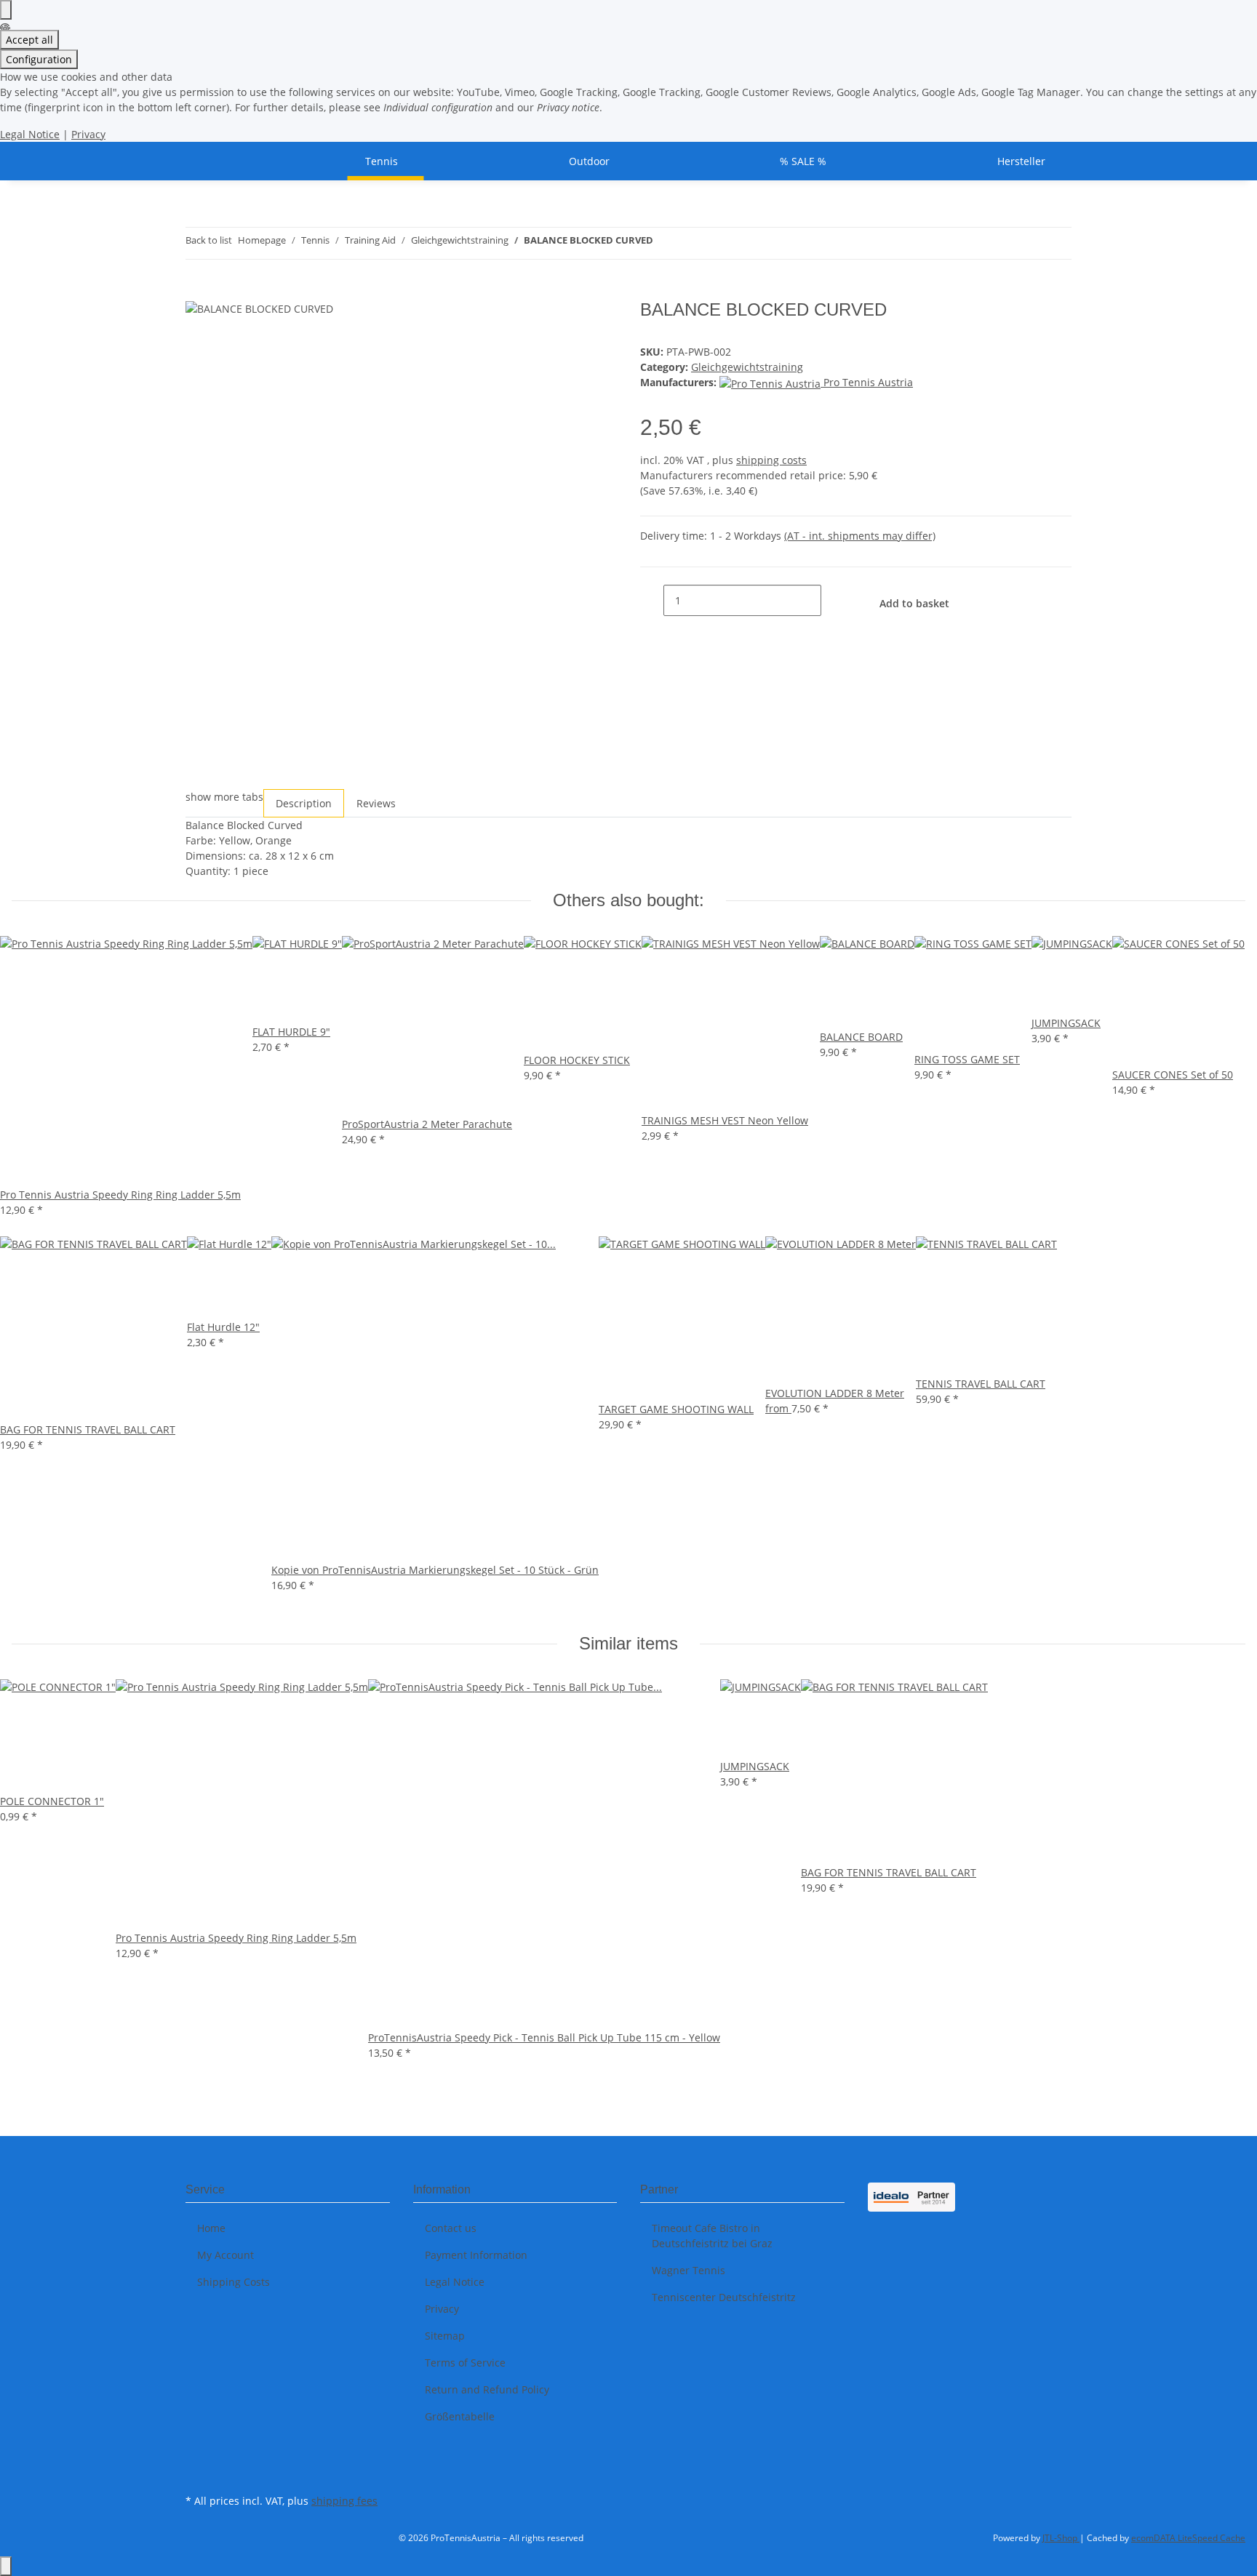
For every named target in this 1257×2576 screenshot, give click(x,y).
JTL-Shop (1061, 2538)
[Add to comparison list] (562, 327)
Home (211, 2228)
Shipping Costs (234, 2282)
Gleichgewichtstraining (747, 367)
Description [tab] (304, 803)
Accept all (29, 40)
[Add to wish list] (591, 327)
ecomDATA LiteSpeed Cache (1188, 2538)
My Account (226, 2255)
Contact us (451, 2228)
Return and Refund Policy (487, 2389)
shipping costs (771, 460)
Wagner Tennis (689, 2270)
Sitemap (445, 2336)
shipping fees (344, 2501)
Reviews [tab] (376, 803)
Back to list (209, 240)
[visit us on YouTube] (197, 2473)
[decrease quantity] (652, 600)
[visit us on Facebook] (197, 2456)
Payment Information (476, 2255)
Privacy (88, 134)
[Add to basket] (197, 292)
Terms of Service (465, 2363)
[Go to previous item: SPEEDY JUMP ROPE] (665, 243)
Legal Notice (30, 134)
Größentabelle (460, 2416)
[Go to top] (6, 2566)
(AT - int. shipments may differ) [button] (860, 536)
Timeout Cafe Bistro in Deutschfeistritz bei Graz (712, 2236)
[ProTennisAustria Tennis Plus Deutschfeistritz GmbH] (203, 161)
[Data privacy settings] (6, 10)
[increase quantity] (833, 600)
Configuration (39, 59)
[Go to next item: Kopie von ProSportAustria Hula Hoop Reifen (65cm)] (691, 243)
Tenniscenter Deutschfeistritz (724, 2297)
